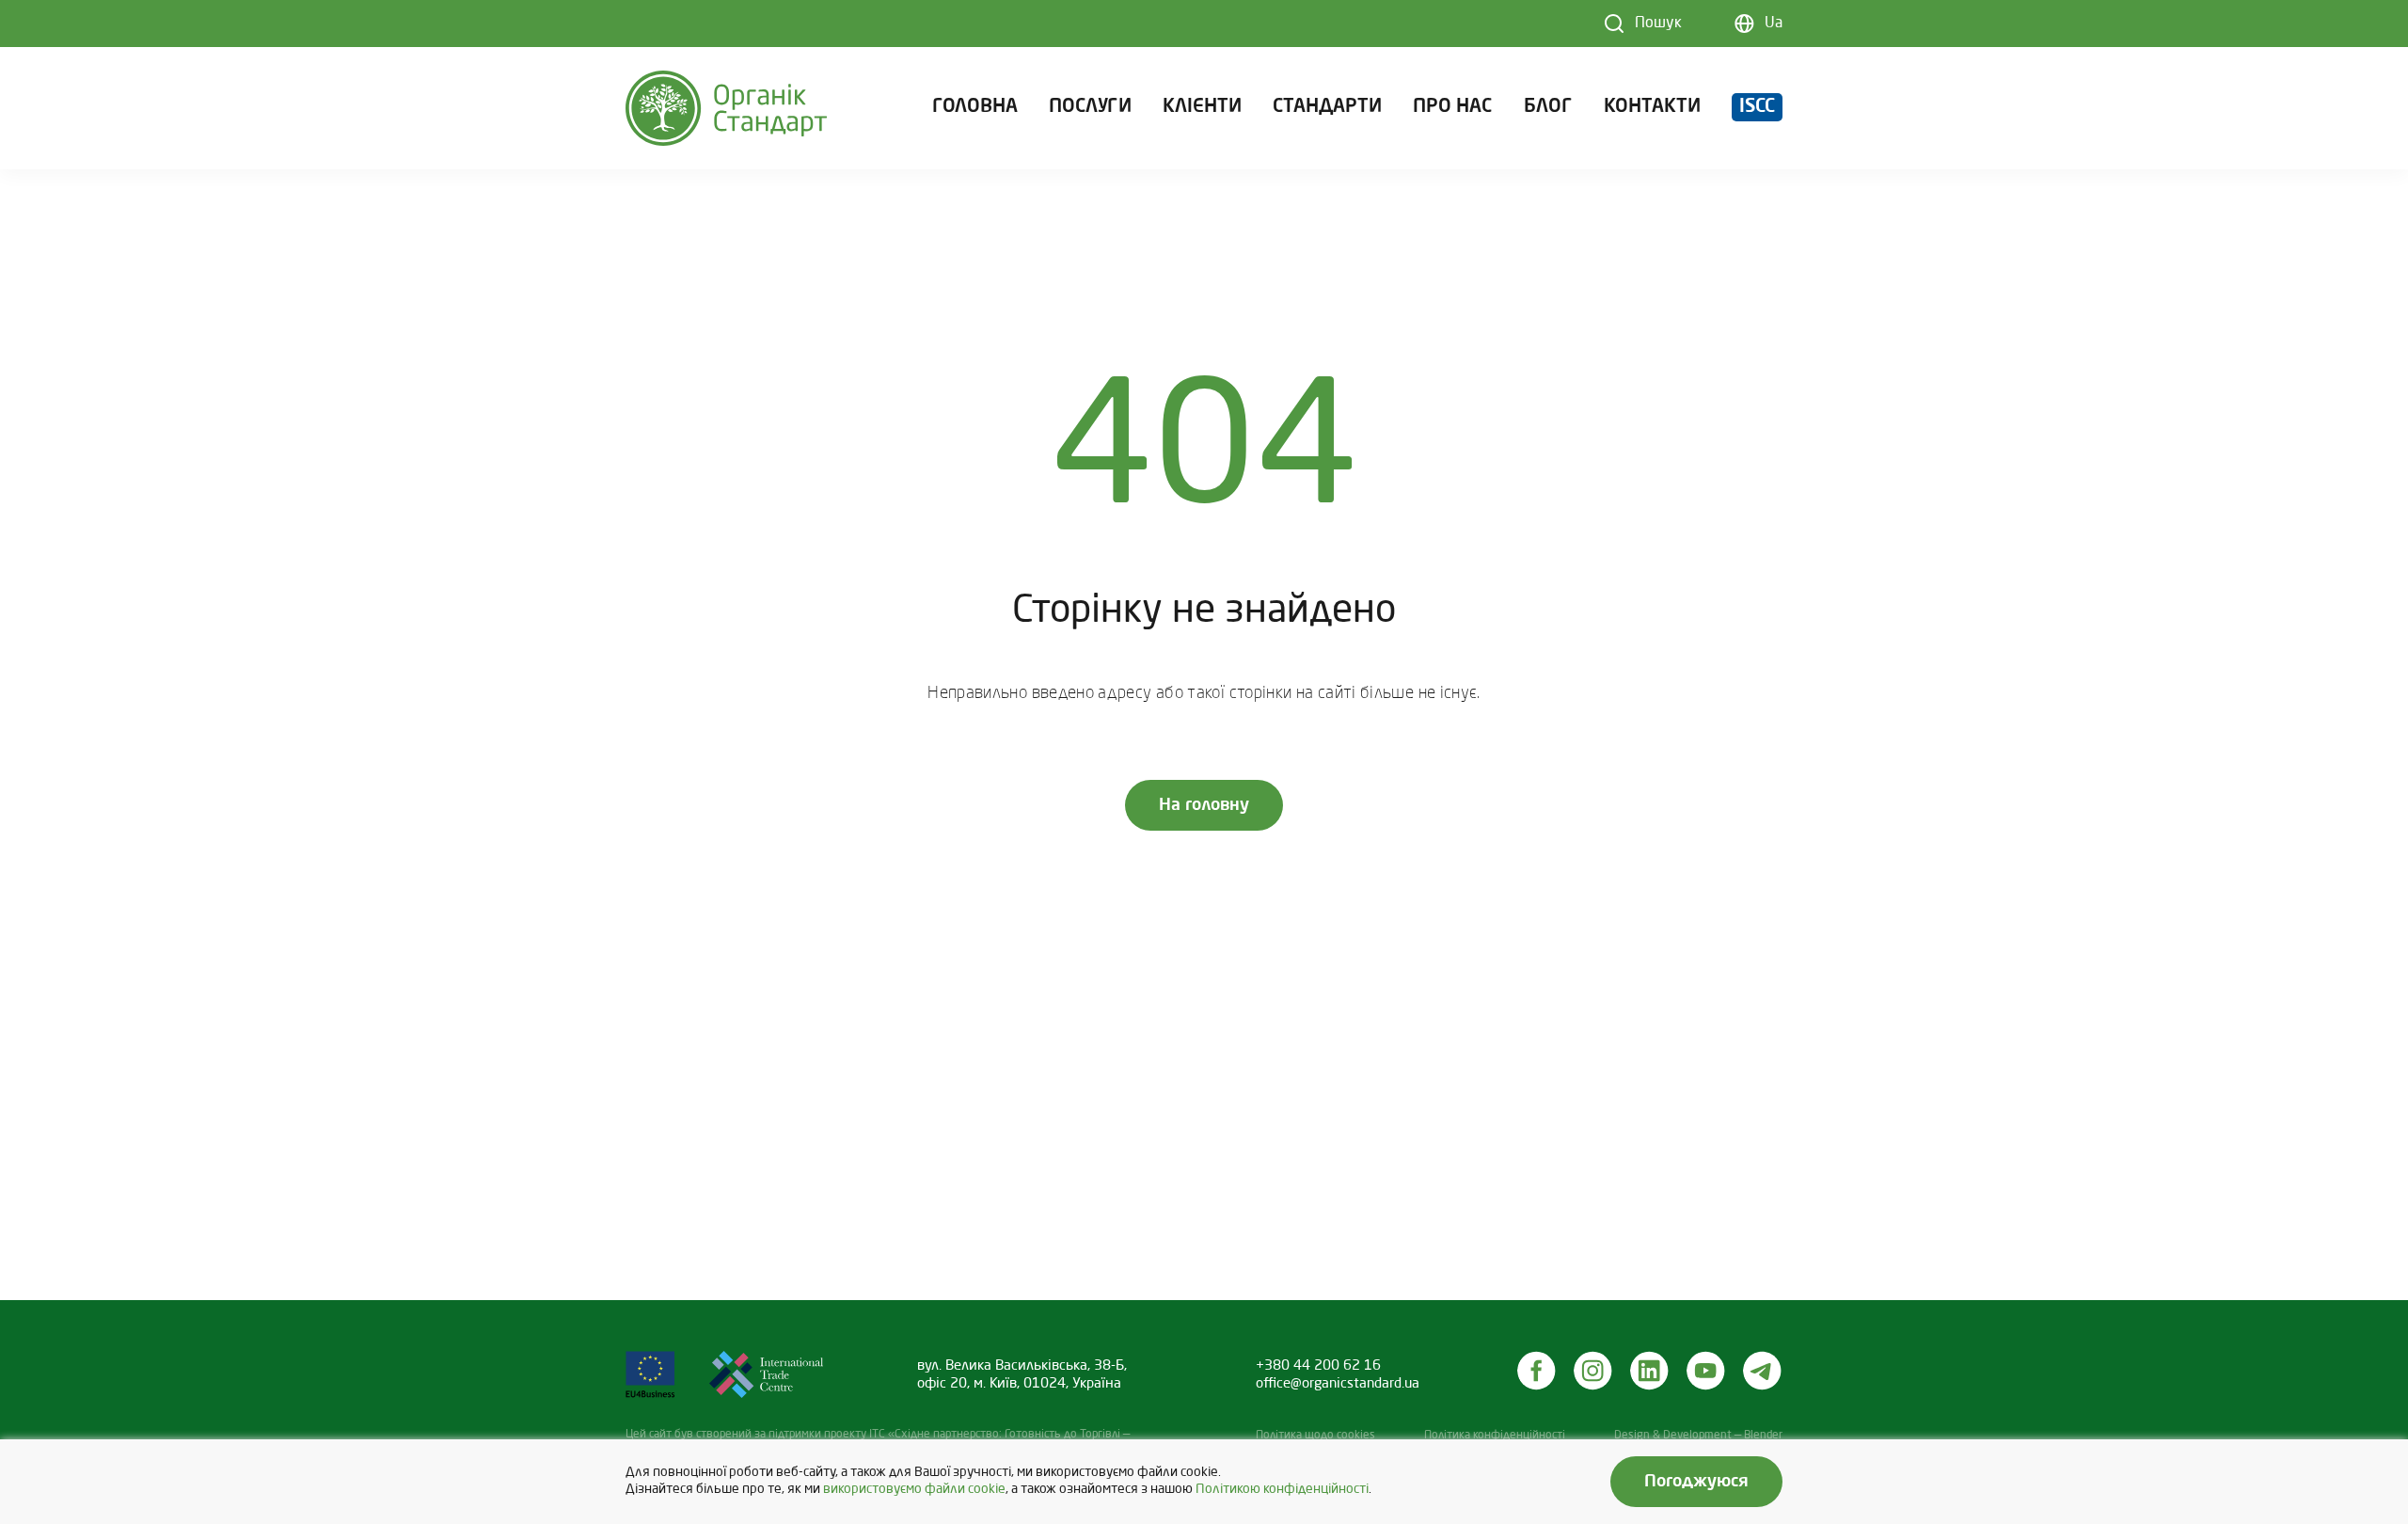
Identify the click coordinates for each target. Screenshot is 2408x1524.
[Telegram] (1763, 1371)
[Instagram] (1593, 1371)
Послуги (1090, 107)
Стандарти (1327, 107)
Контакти (1652, 107)
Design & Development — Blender (1698, 1436)
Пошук (1658, 24)
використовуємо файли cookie (914, 1490)
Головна (975, 107)
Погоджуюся (1696, 1482)
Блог (1548, 107)
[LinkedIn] (1650, 1371)
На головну (1204, 805)
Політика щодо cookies (1315, 1436)
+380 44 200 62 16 (1318, 1366)
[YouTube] (1706, 1371)
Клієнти (1202, 107)
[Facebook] (1537, 1371)
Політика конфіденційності (1495, 1436)
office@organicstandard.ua (1338, 1384)
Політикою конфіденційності (1282, 1490)
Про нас (1452, 107)
